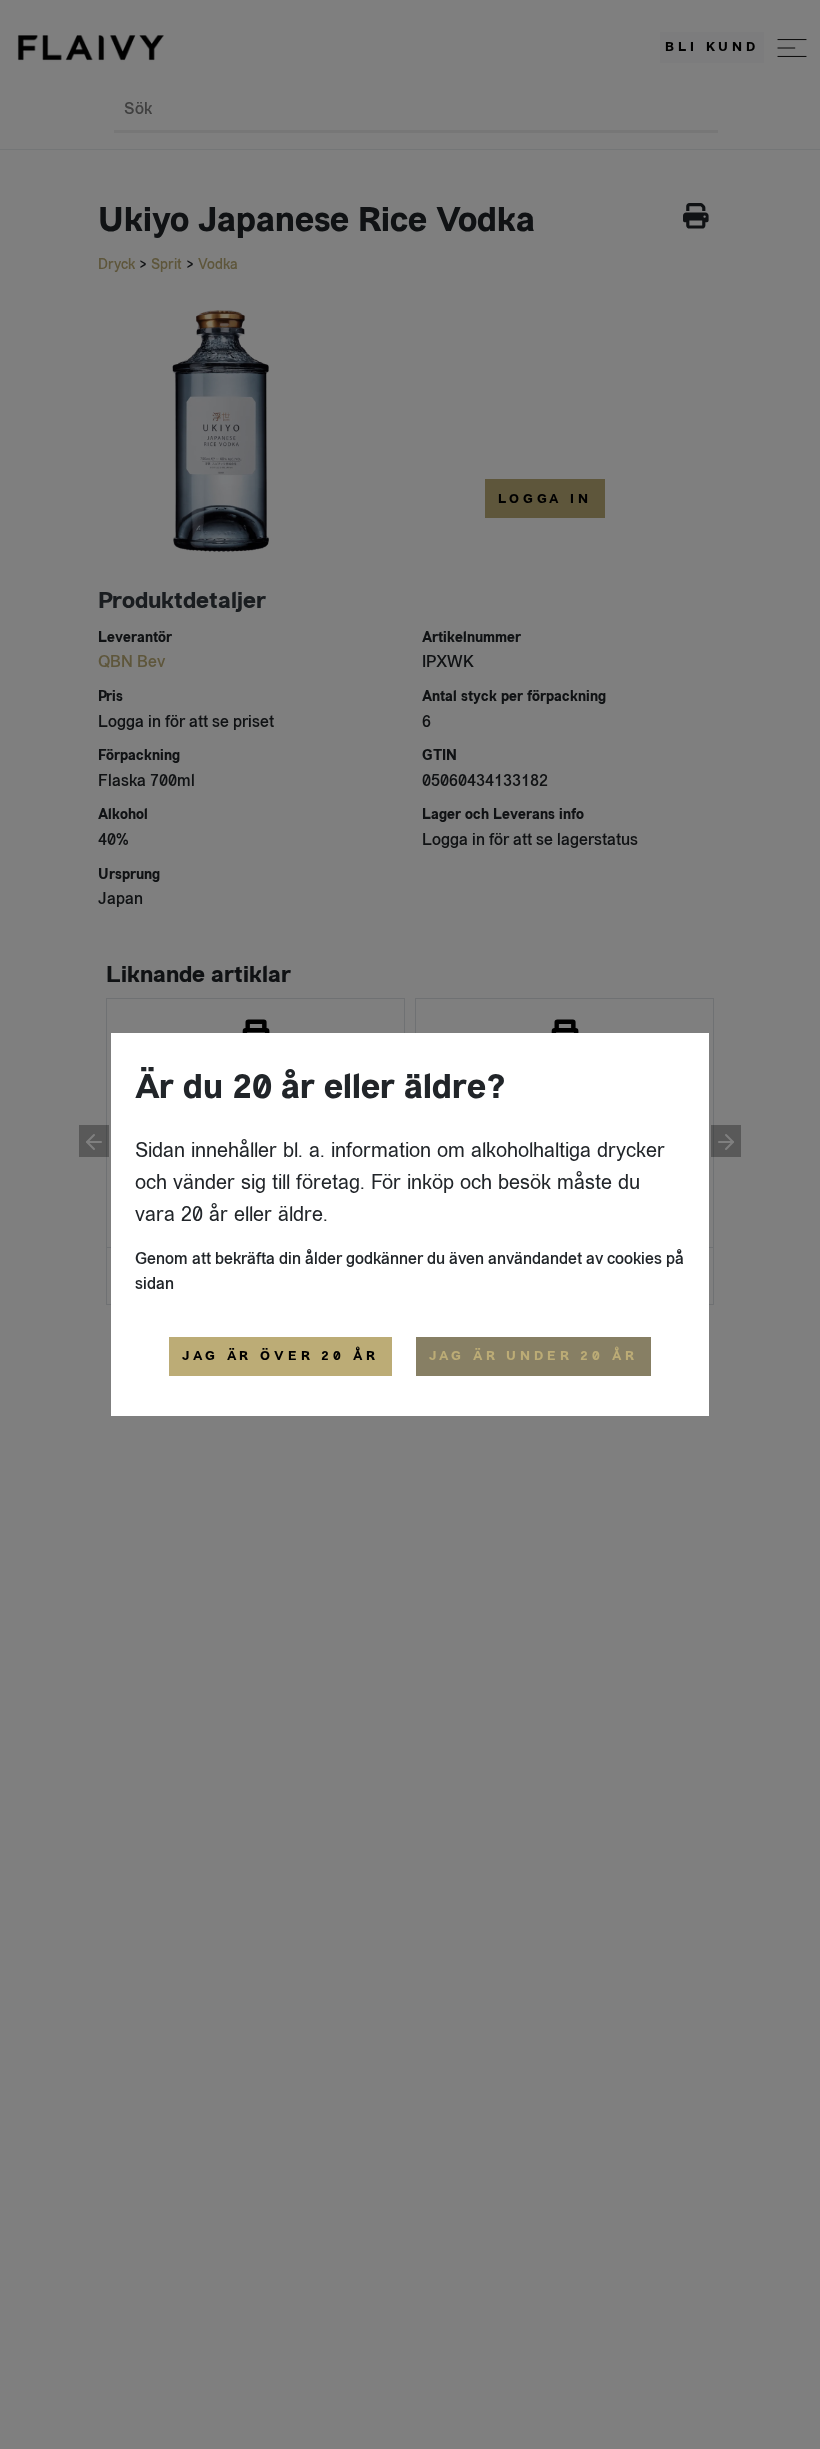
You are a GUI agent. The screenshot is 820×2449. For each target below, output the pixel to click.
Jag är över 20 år (280, 1356)
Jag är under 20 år (533, 1356)
